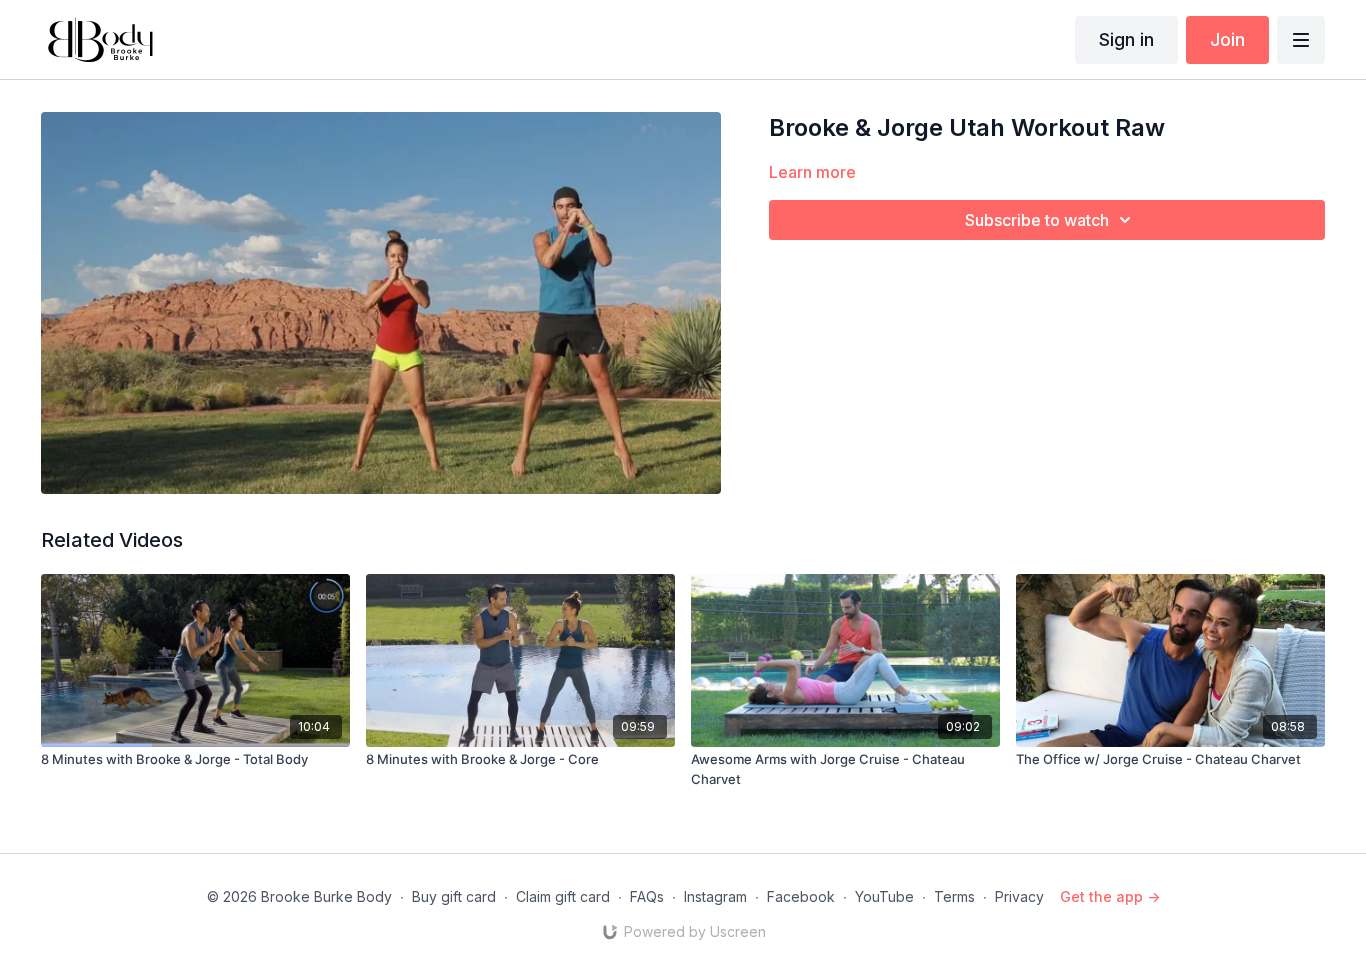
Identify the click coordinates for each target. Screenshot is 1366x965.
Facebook (801, 896)
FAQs (647, 896)
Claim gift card (563, 896)
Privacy (1019, 896)
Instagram (715, 896)
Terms (954, 896)
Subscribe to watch (1037, 220)
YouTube (884, 896)
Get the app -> (1110, 896)
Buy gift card (454, 896)
